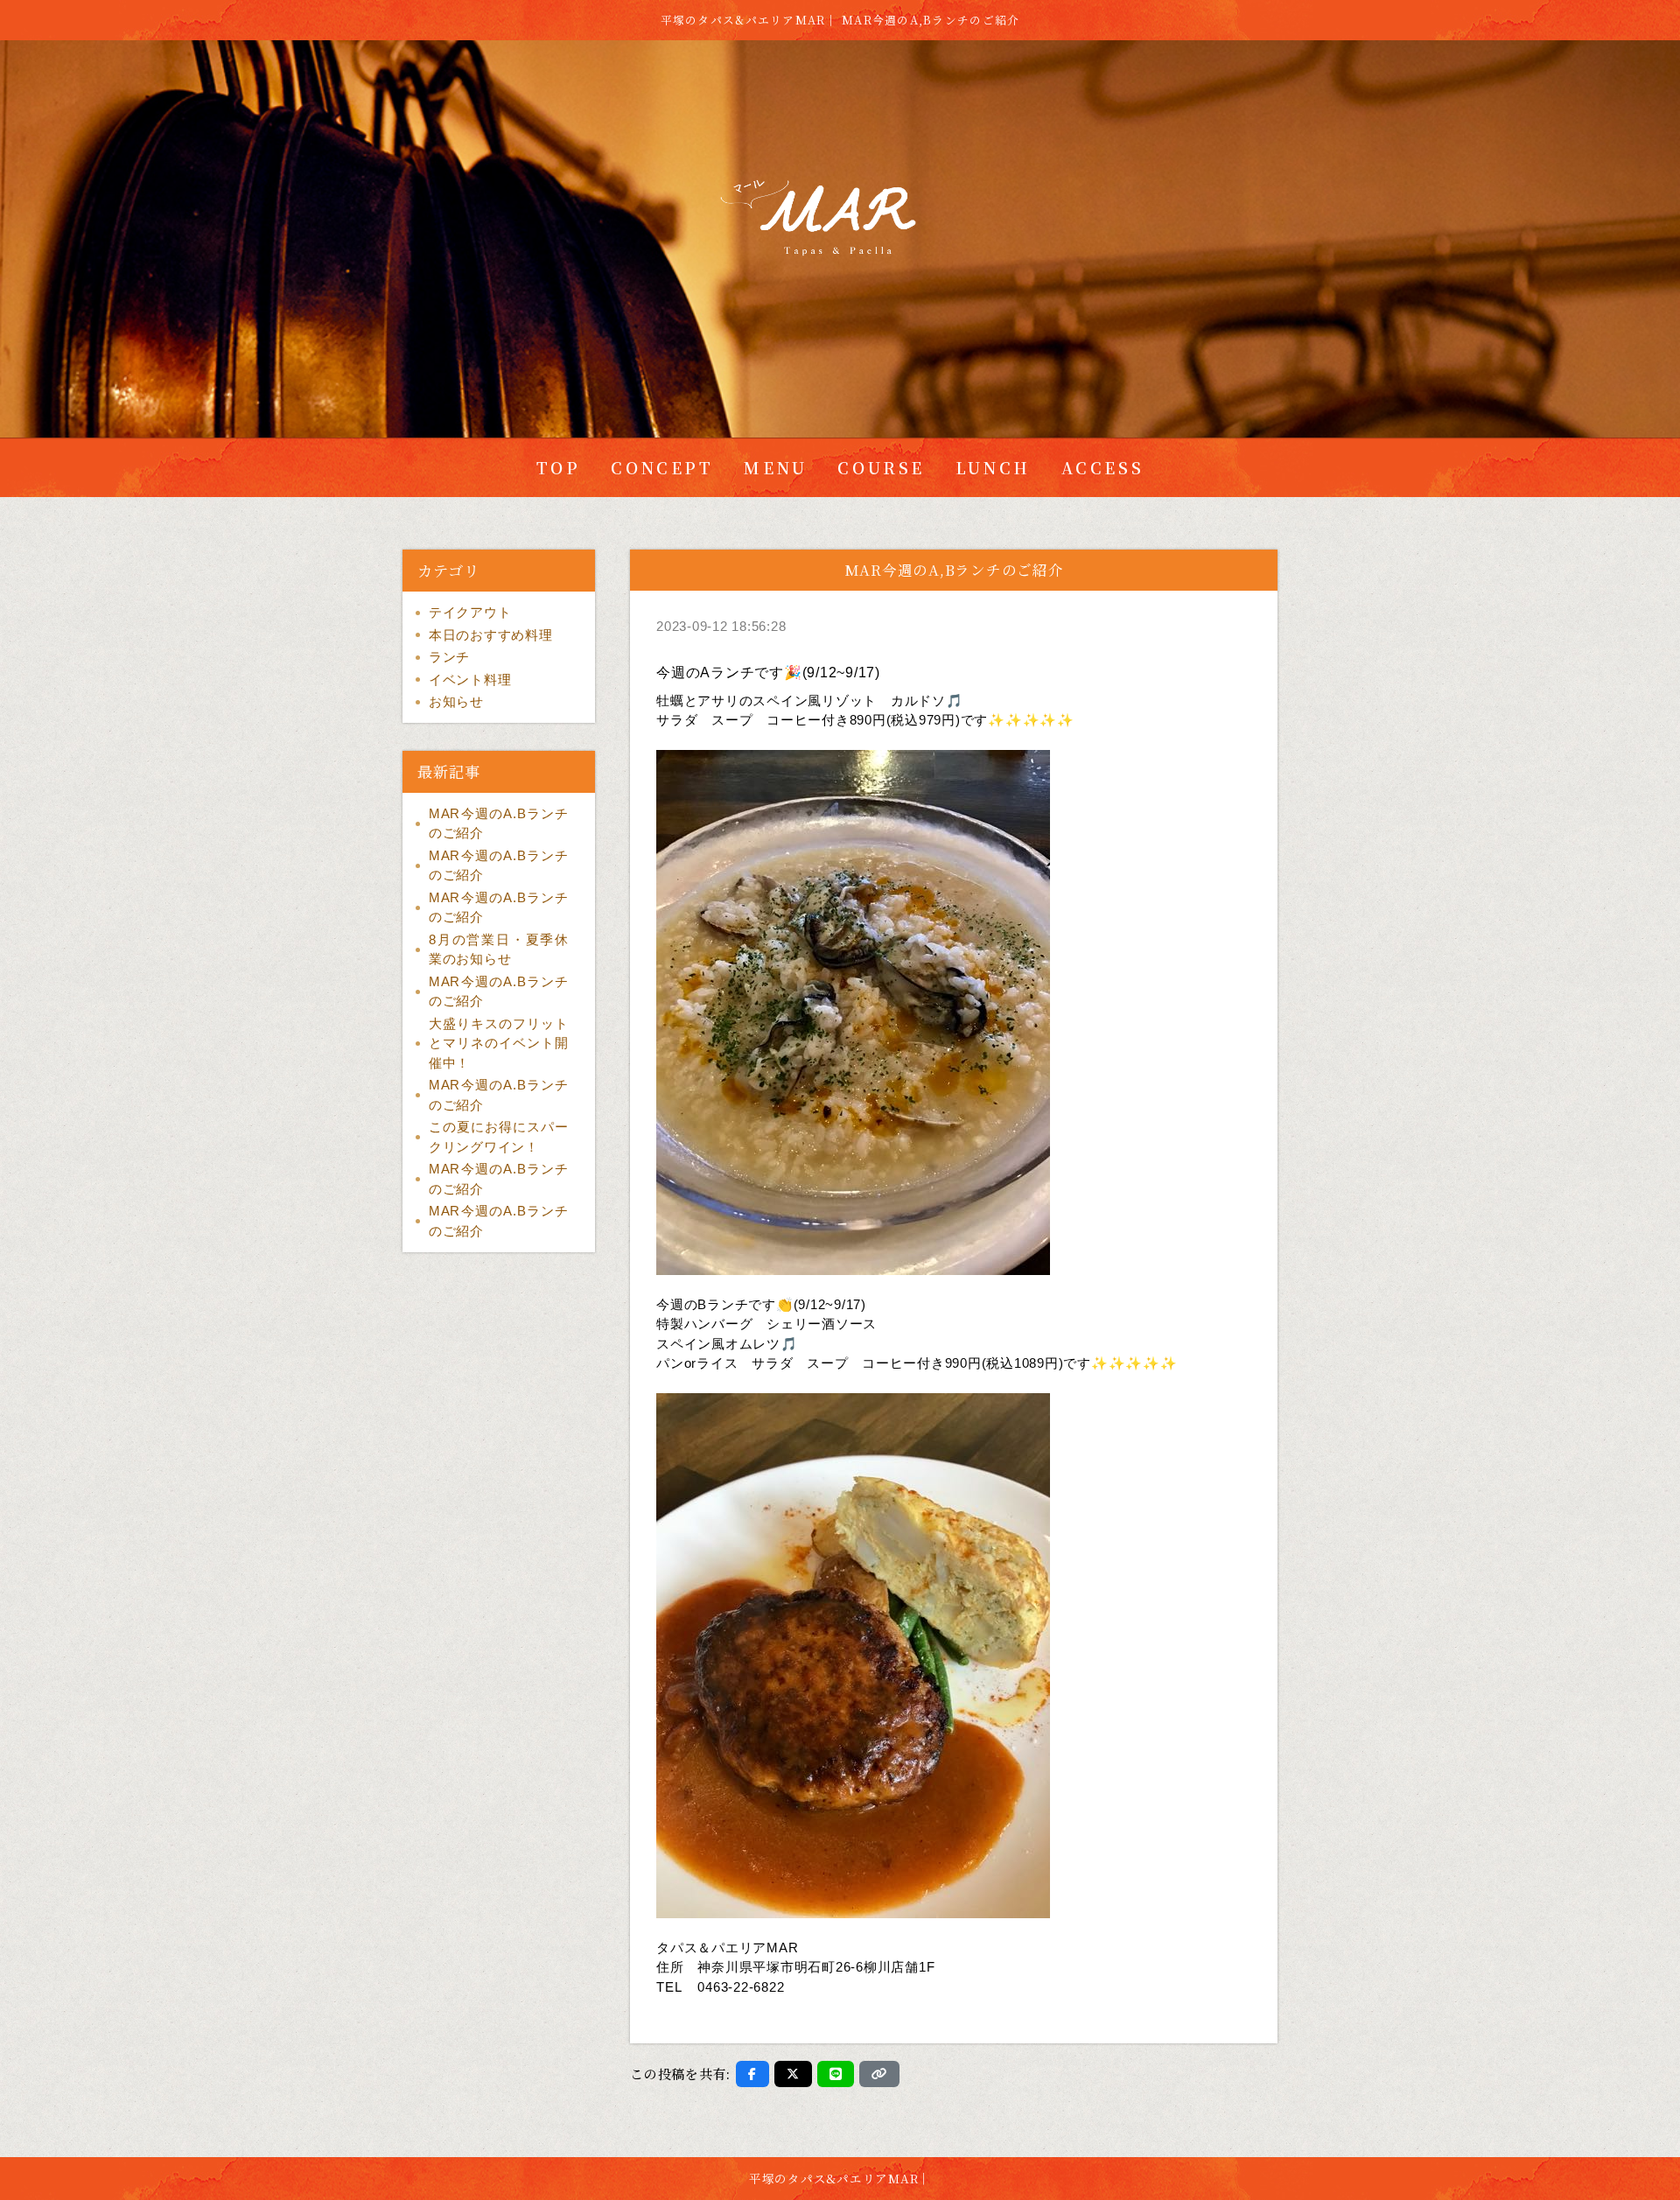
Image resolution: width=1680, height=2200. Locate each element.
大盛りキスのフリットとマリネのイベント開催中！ (499, 1043)
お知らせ (456, 701)
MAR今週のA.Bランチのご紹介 (499, 823)
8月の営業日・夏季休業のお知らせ (499, 949)
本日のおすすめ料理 (491, 635)
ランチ (449, 657)
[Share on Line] (836, 2074)
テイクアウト (470, 612)
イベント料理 (470, 680)
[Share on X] (793, 2074)
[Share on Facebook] (752, 2074)
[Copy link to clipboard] (879, 2074)
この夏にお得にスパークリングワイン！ (499, 1137)
